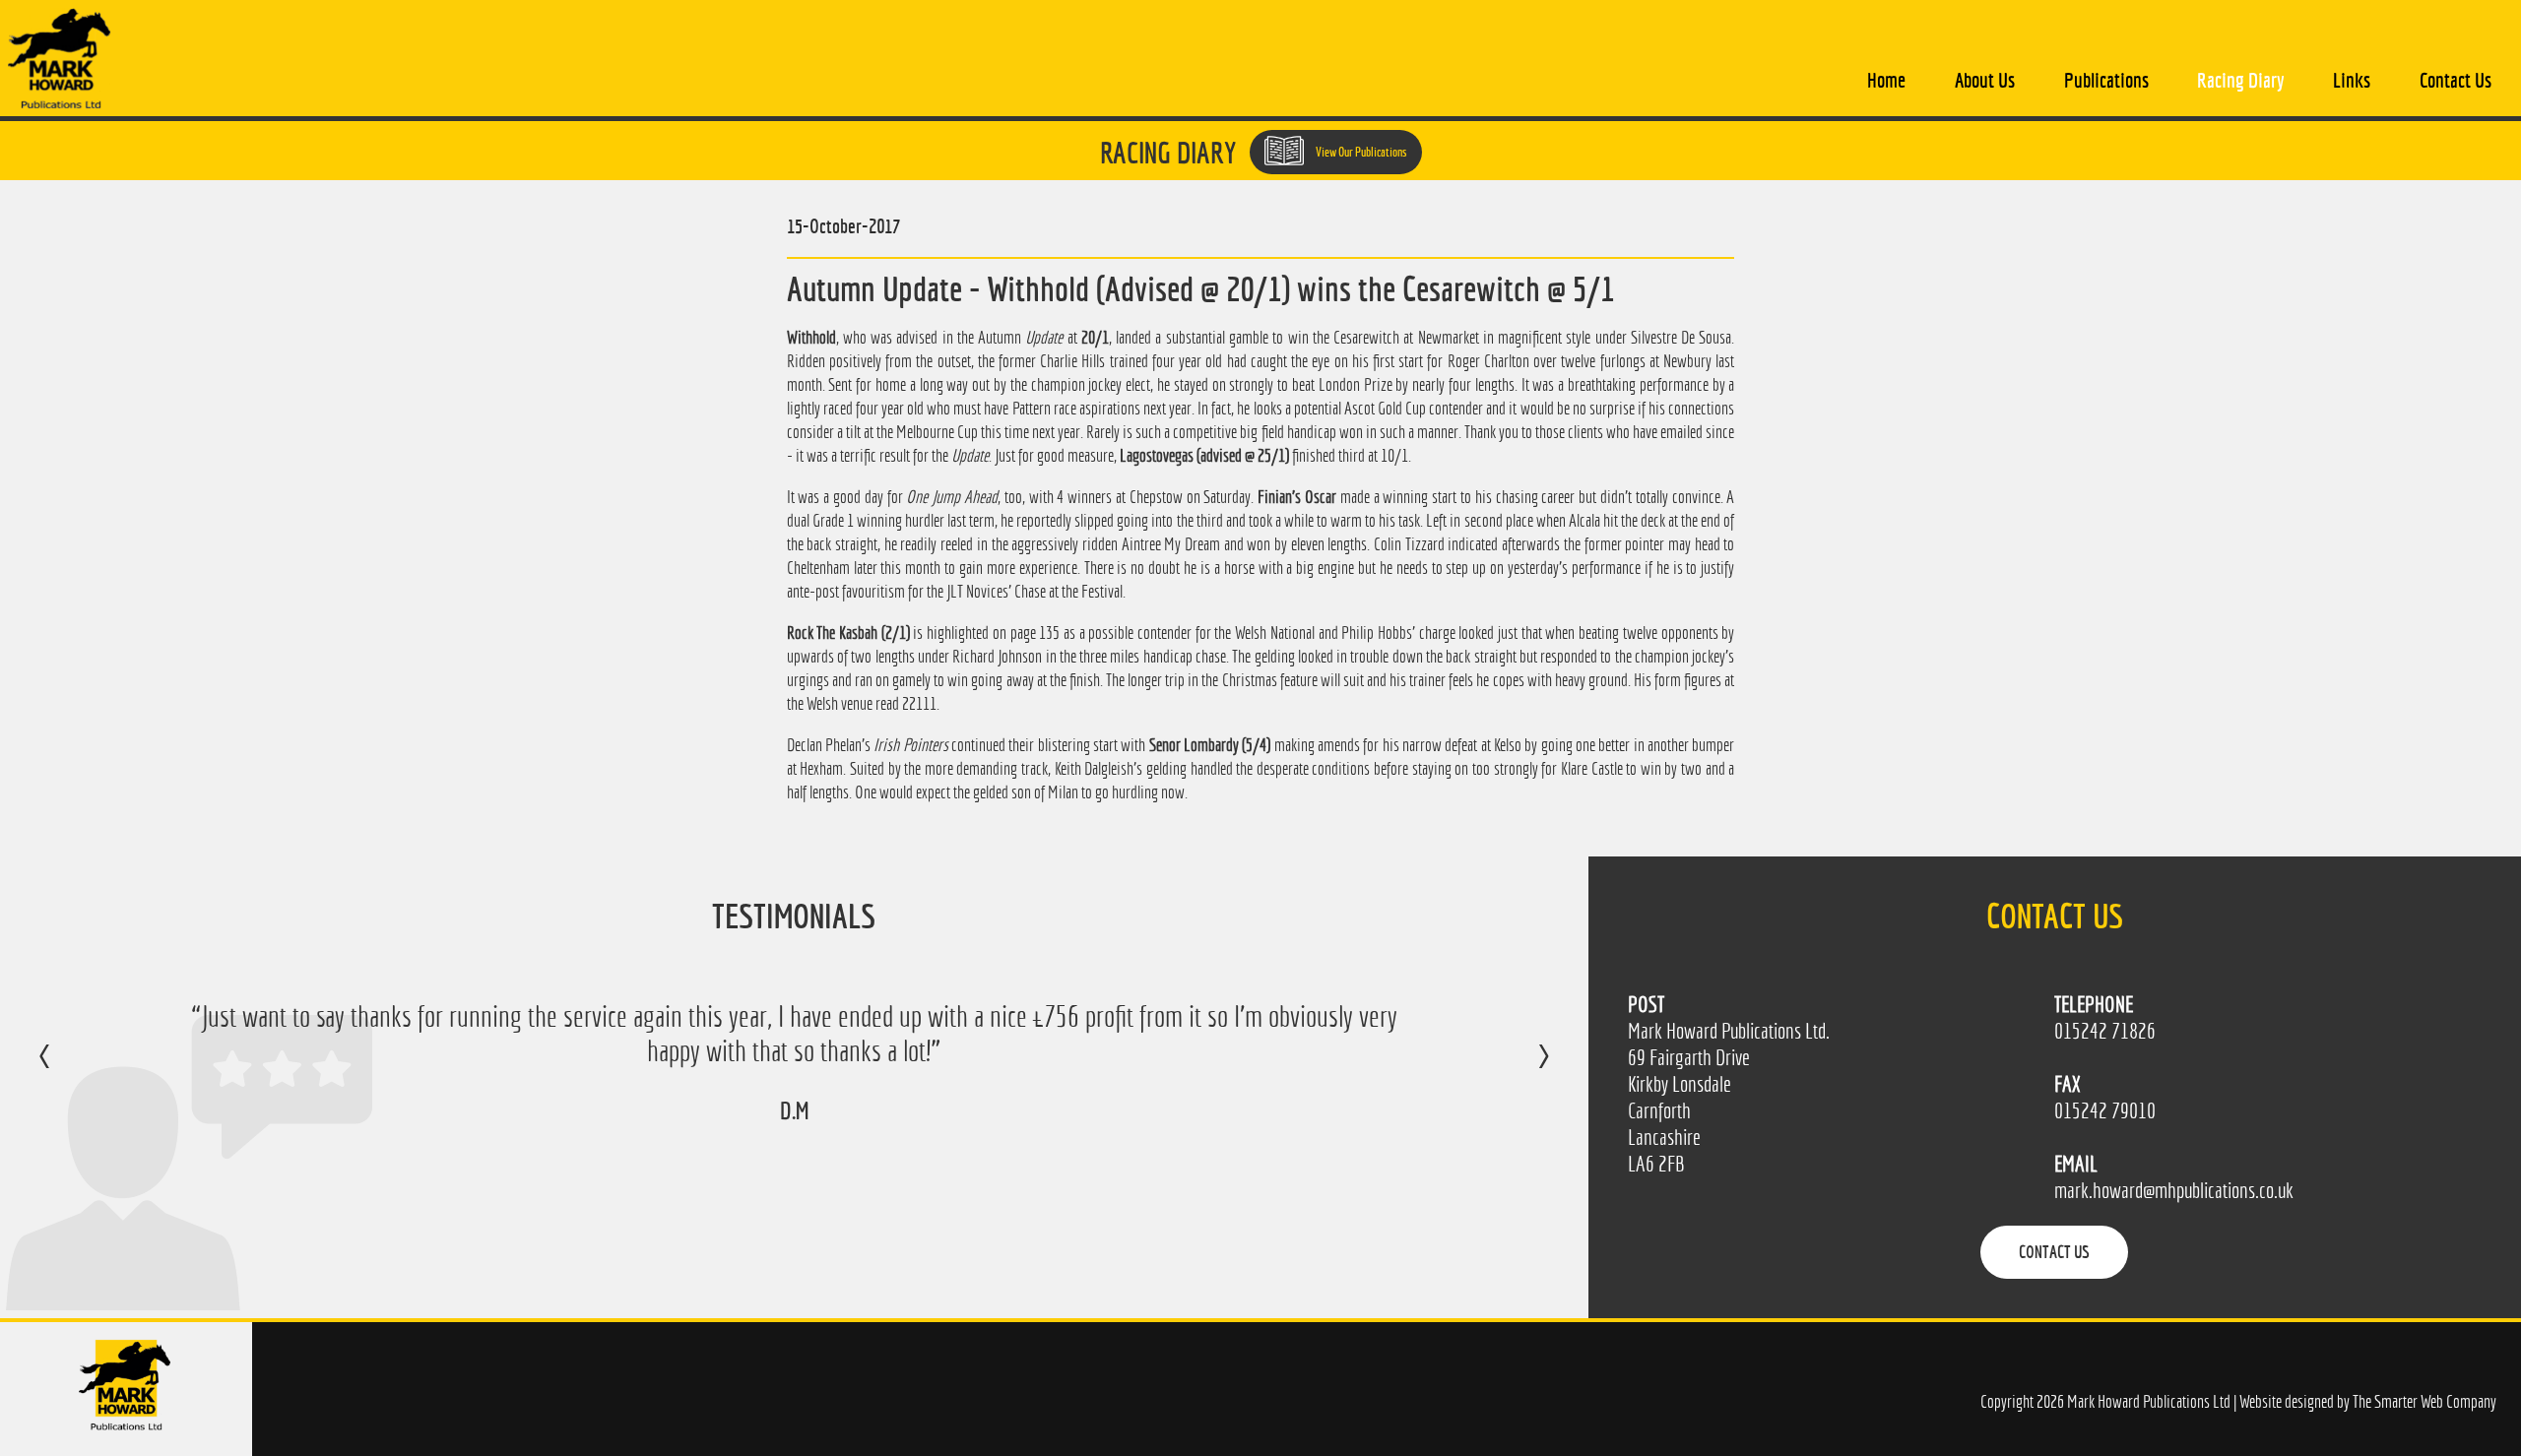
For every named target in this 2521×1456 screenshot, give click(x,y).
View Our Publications (1360, 152)
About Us (1985, 80)
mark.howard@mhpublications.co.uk (2174, 1191)
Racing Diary (2240, 80)
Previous (65, 1070)
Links (2352, 80)
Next (1524, 1070)
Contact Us (2456, 80)
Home (1886, 80)
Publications (2106, 80)
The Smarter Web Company (2424, 1401)
